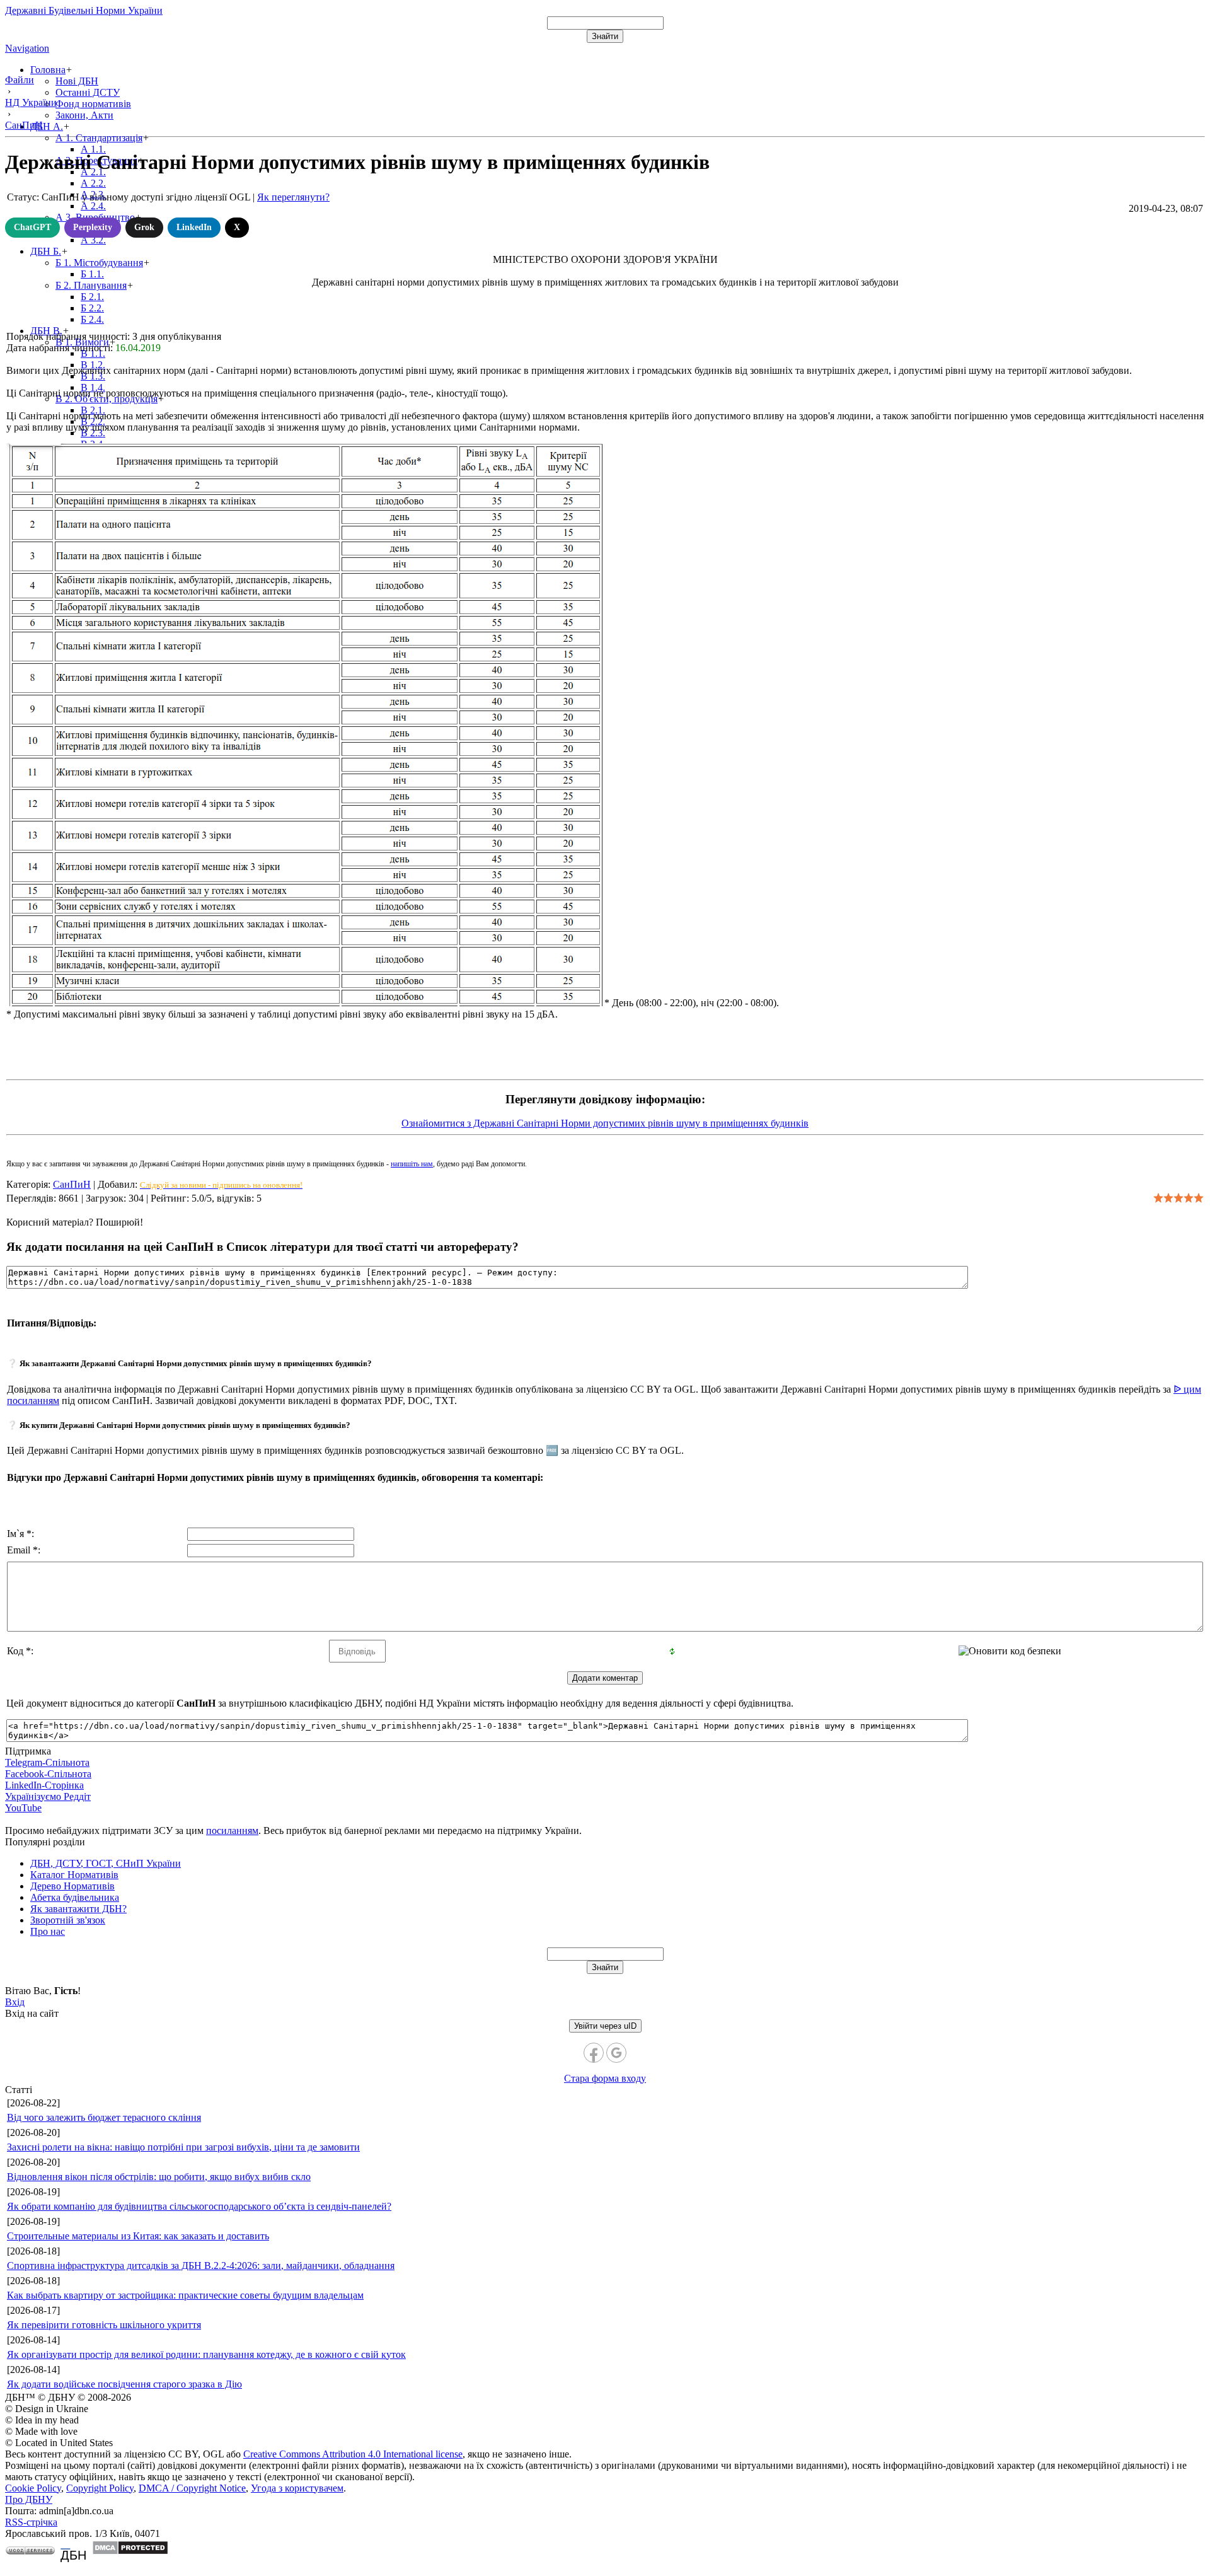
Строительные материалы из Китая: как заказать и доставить (138, 2236)
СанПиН (72, 1184)
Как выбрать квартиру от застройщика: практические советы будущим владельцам (185, 2295)
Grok (144, 227)
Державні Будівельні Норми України (84, 10)
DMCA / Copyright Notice (192, 2488)
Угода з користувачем (297, 2488)
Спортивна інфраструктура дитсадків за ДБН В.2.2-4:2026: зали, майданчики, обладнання (201, 2266)
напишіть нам (412, 1164)
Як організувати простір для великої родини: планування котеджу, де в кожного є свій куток (206, 2354)
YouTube (23, 1808)
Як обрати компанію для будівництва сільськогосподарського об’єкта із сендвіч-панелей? (199, 2206)
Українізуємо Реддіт (48, 1796)
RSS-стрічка (31, 2522)
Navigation (27, 48)
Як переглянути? (293, 197)
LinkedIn (194, 227)
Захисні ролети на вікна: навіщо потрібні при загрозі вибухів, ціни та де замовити (183, 2147)
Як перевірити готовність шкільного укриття (104, 2325)
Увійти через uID (605, 2026)
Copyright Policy (100, 2488)
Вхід (15, 2002)
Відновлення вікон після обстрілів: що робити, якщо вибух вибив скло (159, 2177)
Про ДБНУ (29, 2499)
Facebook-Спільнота (48, 1774)
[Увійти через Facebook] (594, 2053)
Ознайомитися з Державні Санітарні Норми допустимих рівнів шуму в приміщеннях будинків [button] (605, 1123)
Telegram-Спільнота (47, 1762)
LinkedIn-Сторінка (44, 1785)
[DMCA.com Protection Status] (130, 2552)
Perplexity (93, 227)
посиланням (232, 1830)
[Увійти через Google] (616, 2053)
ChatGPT (32, 227)
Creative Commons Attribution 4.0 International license (353, 2454)
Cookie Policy (33, 2488)
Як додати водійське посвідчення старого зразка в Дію (124, 2384)
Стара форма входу (605, 2078)
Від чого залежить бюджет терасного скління (104, 2117)
